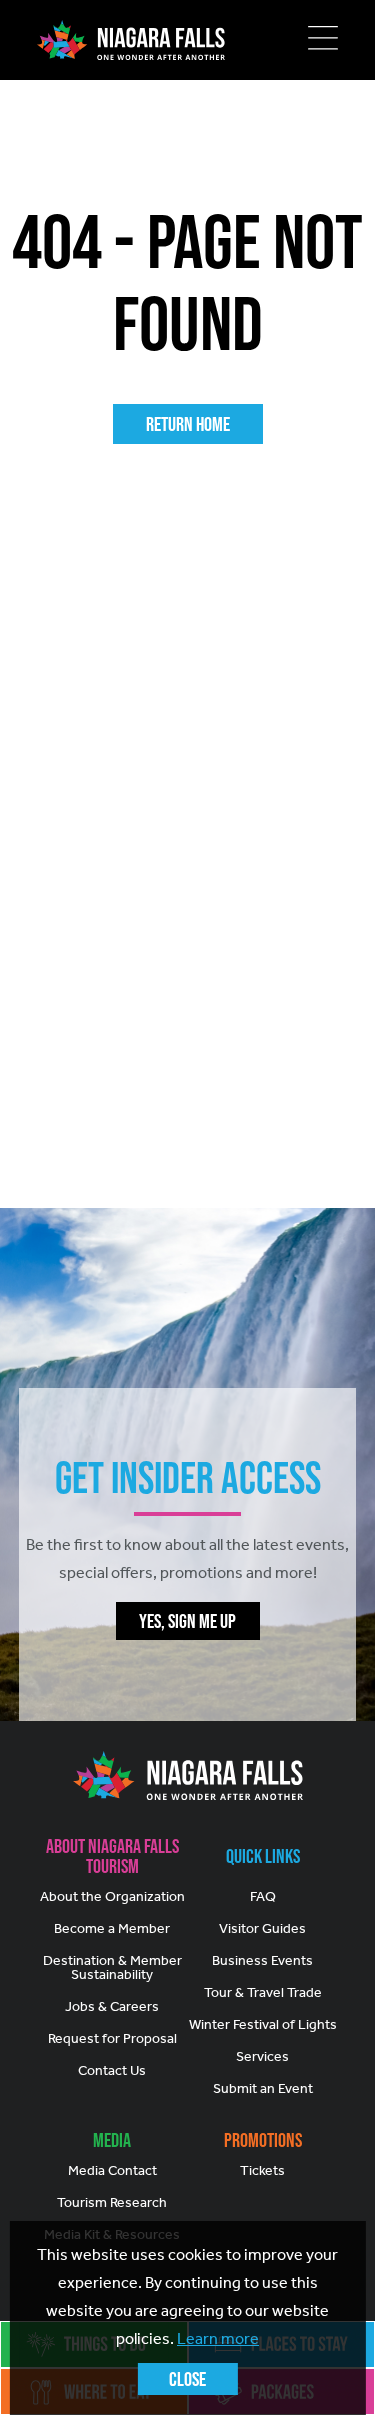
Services (262, 2056)
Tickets (262, 2170)
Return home (188, 424)
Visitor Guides (262, 1928)
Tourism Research (112, 2202)
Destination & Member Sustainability (112, 1967)
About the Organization (112, 1896)
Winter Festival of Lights (263, 2024)
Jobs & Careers (112, 2006)
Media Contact (112, 2170)
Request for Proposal (112, 2038)
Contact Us (112, 2070)
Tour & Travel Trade (263, 1992)
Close (187, 2379)
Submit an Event (263, 2088)
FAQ (263, 1896)
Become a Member (112, 1928)
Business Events (262, 1960)
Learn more (218, 2338)
